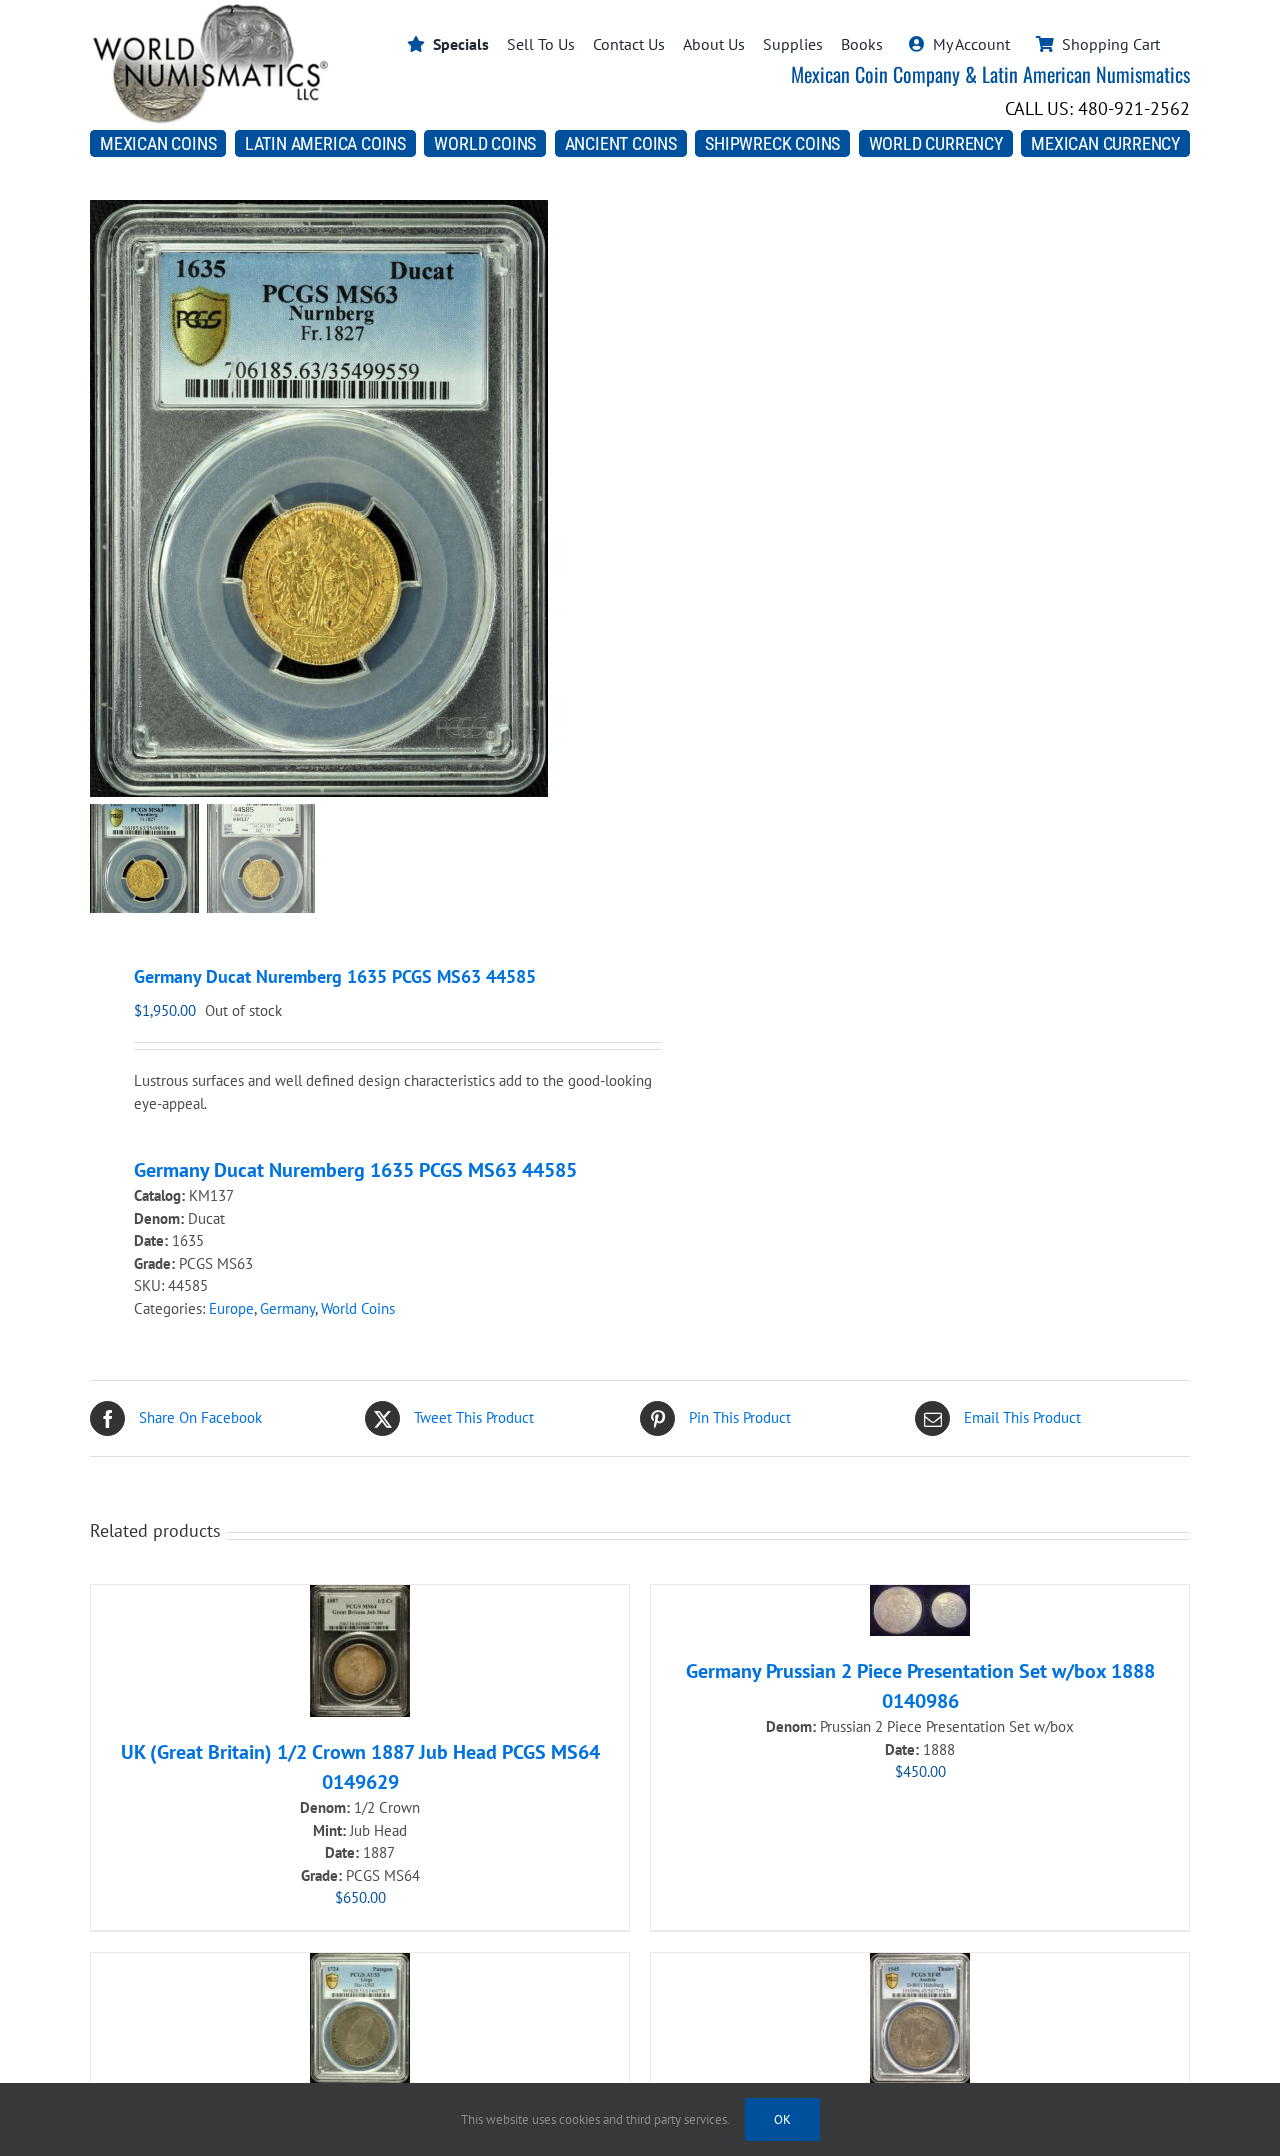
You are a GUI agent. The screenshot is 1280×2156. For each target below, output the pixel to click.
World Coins (358, 1308)
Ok (782, 2119)
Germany (287, 1308)
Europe (231, 1308)
